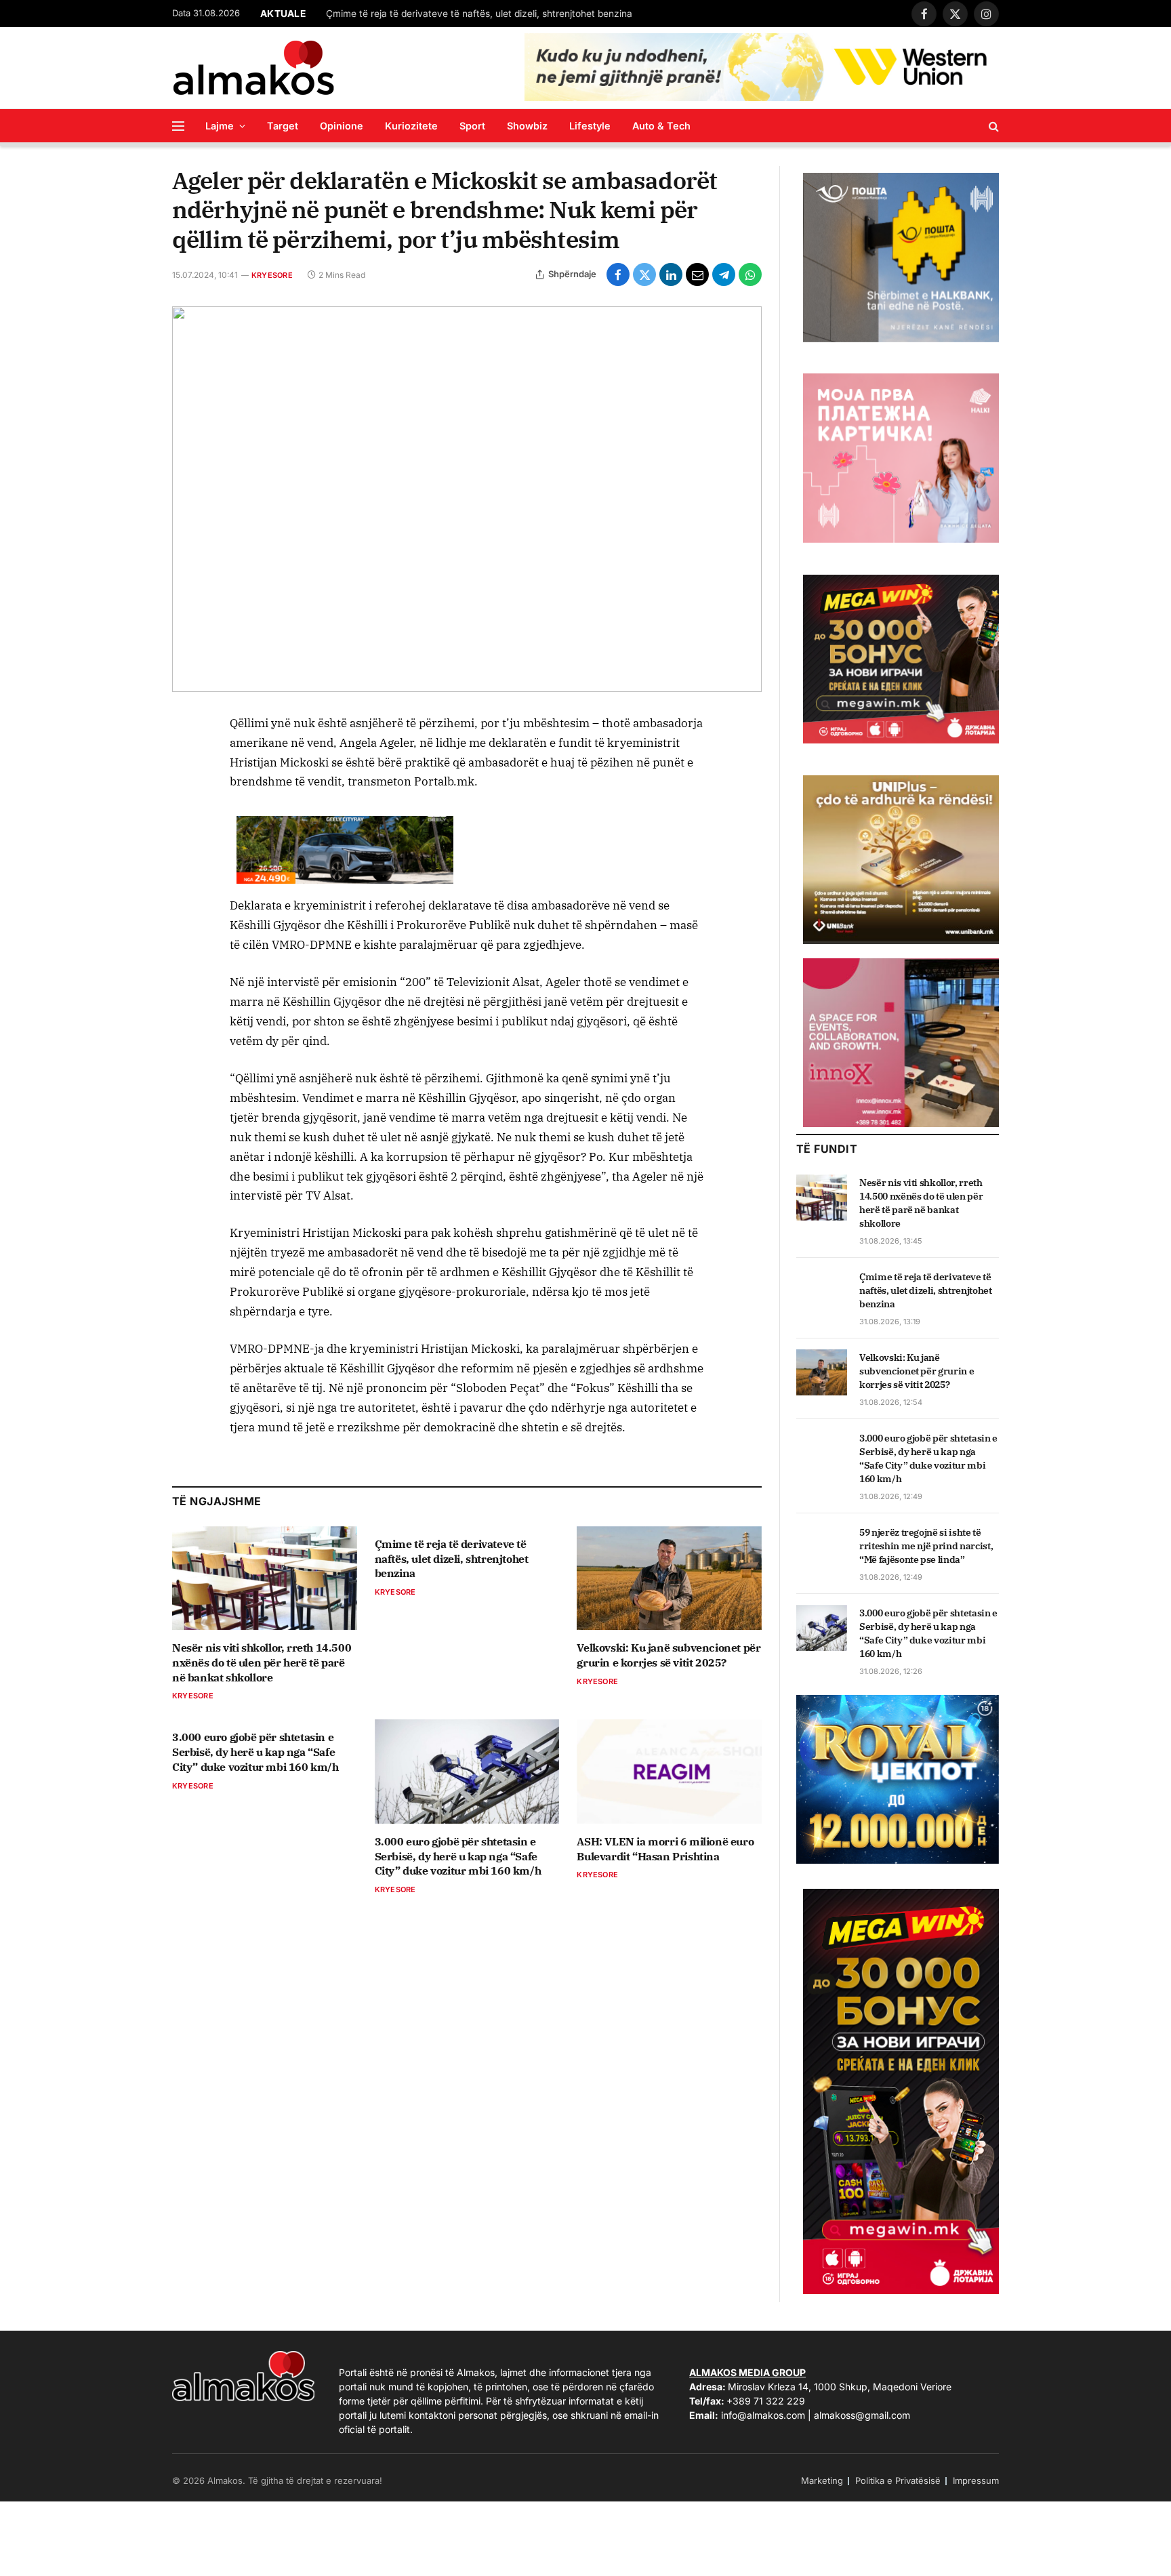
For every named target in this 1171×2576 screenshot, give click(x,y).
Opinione (342, 126)
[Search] (992, 126)
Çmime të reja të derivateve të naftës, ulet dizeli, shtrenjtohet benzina (452, 1559)
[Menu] (178, 126)
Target (283, 126)
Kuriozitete (411, 126)
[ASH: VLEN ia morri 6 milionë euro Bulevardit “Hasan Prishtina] (669, 1771)
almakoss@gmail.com (862, 2415)
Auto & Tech (661, 126)
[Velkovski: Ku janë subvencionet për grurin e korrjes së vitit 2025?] (669, 1578)
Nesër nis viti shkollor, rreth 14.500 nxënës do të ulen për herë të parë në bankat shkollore (262, 1662)
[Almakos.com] (253, 68)
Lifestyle (590, 126)
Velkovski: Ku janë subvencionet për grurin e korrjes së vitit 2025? (470, 14)
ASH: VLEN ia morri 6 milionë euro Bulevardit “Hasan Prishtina (665, 1849)
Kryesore (272, 275)
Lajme (220, 126)
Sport (472, 126)
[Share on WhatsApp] (750, 274)
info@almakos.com (763, 2415)
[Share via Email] (697, 274)
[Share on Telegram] (724, 274)
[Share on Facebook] (618, 274)
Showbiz (527, 126)
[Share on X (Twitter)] (644, 274)
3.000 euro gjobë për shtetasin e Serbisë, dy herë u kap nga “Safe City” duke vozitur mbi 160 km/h (255, 1752)
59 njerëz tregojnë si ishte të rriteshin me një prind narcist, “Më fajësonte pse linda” (926, 1546)
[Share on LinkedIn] (671, 274)
